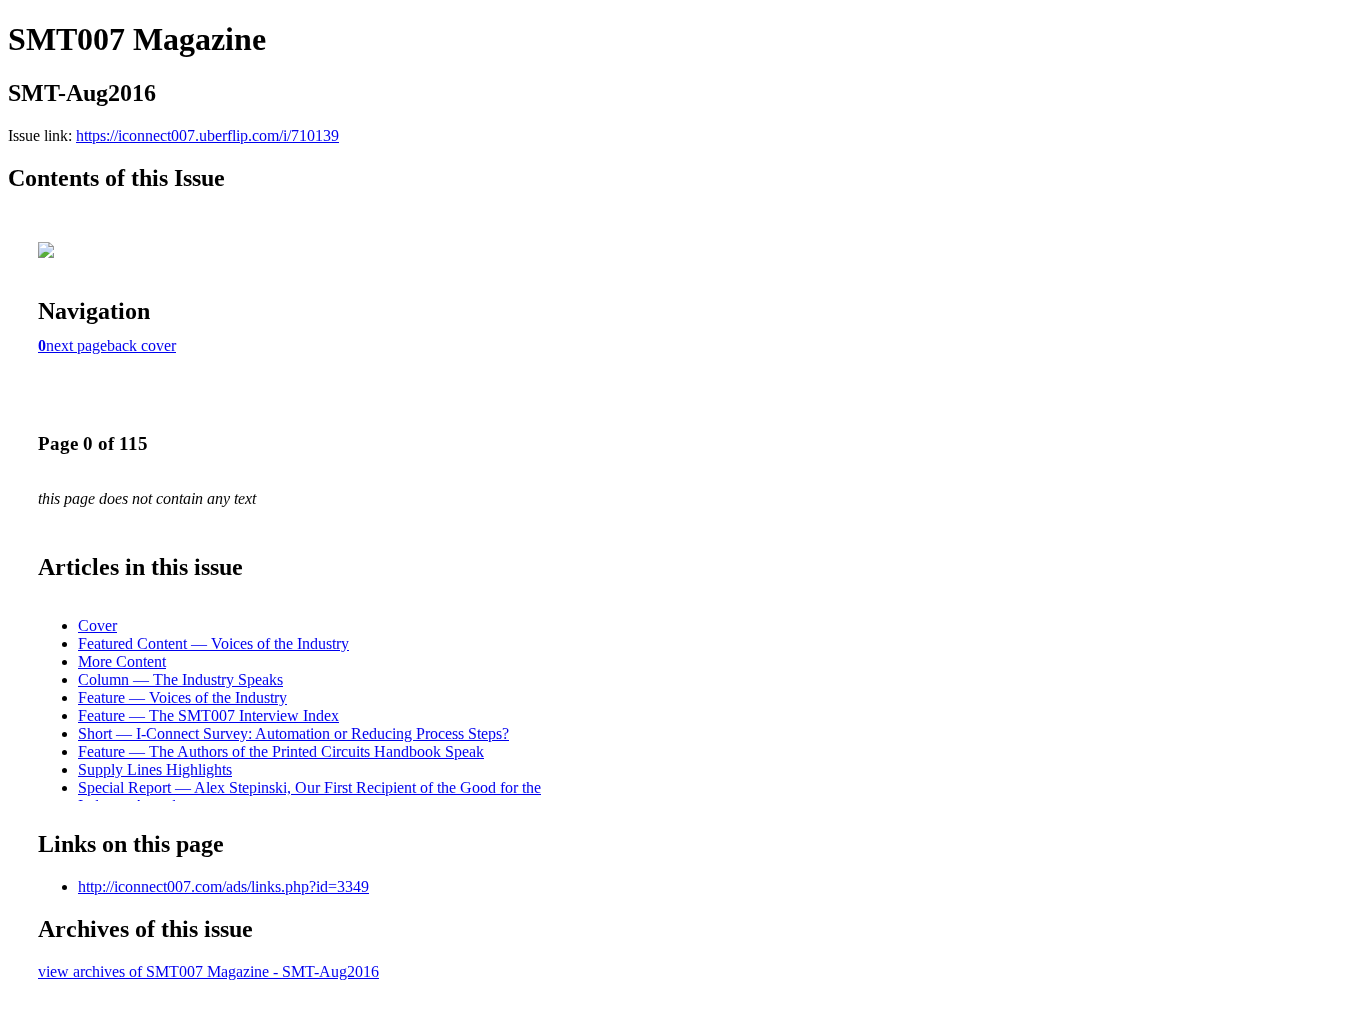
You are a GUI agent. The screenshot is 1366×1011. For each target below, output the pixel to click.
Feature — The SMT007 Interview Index (208, 715)
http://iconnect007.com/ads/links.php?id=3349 (223, 886)
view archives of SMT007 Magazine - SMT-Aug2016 (208, 971)
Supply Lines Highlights (155, 769)
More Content (122, 661)
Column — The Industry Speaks (180, 679)
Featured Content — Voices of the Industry (213, 643)
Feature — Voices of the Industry (182, 697)
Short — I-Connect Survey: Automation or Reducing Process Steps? (293, 733)
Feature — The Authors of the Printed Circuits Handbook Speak (281, 751)
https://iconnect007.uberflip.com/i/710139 (207, 135)
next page (76, 345)
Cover (97, 625)
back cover (141, 345)
